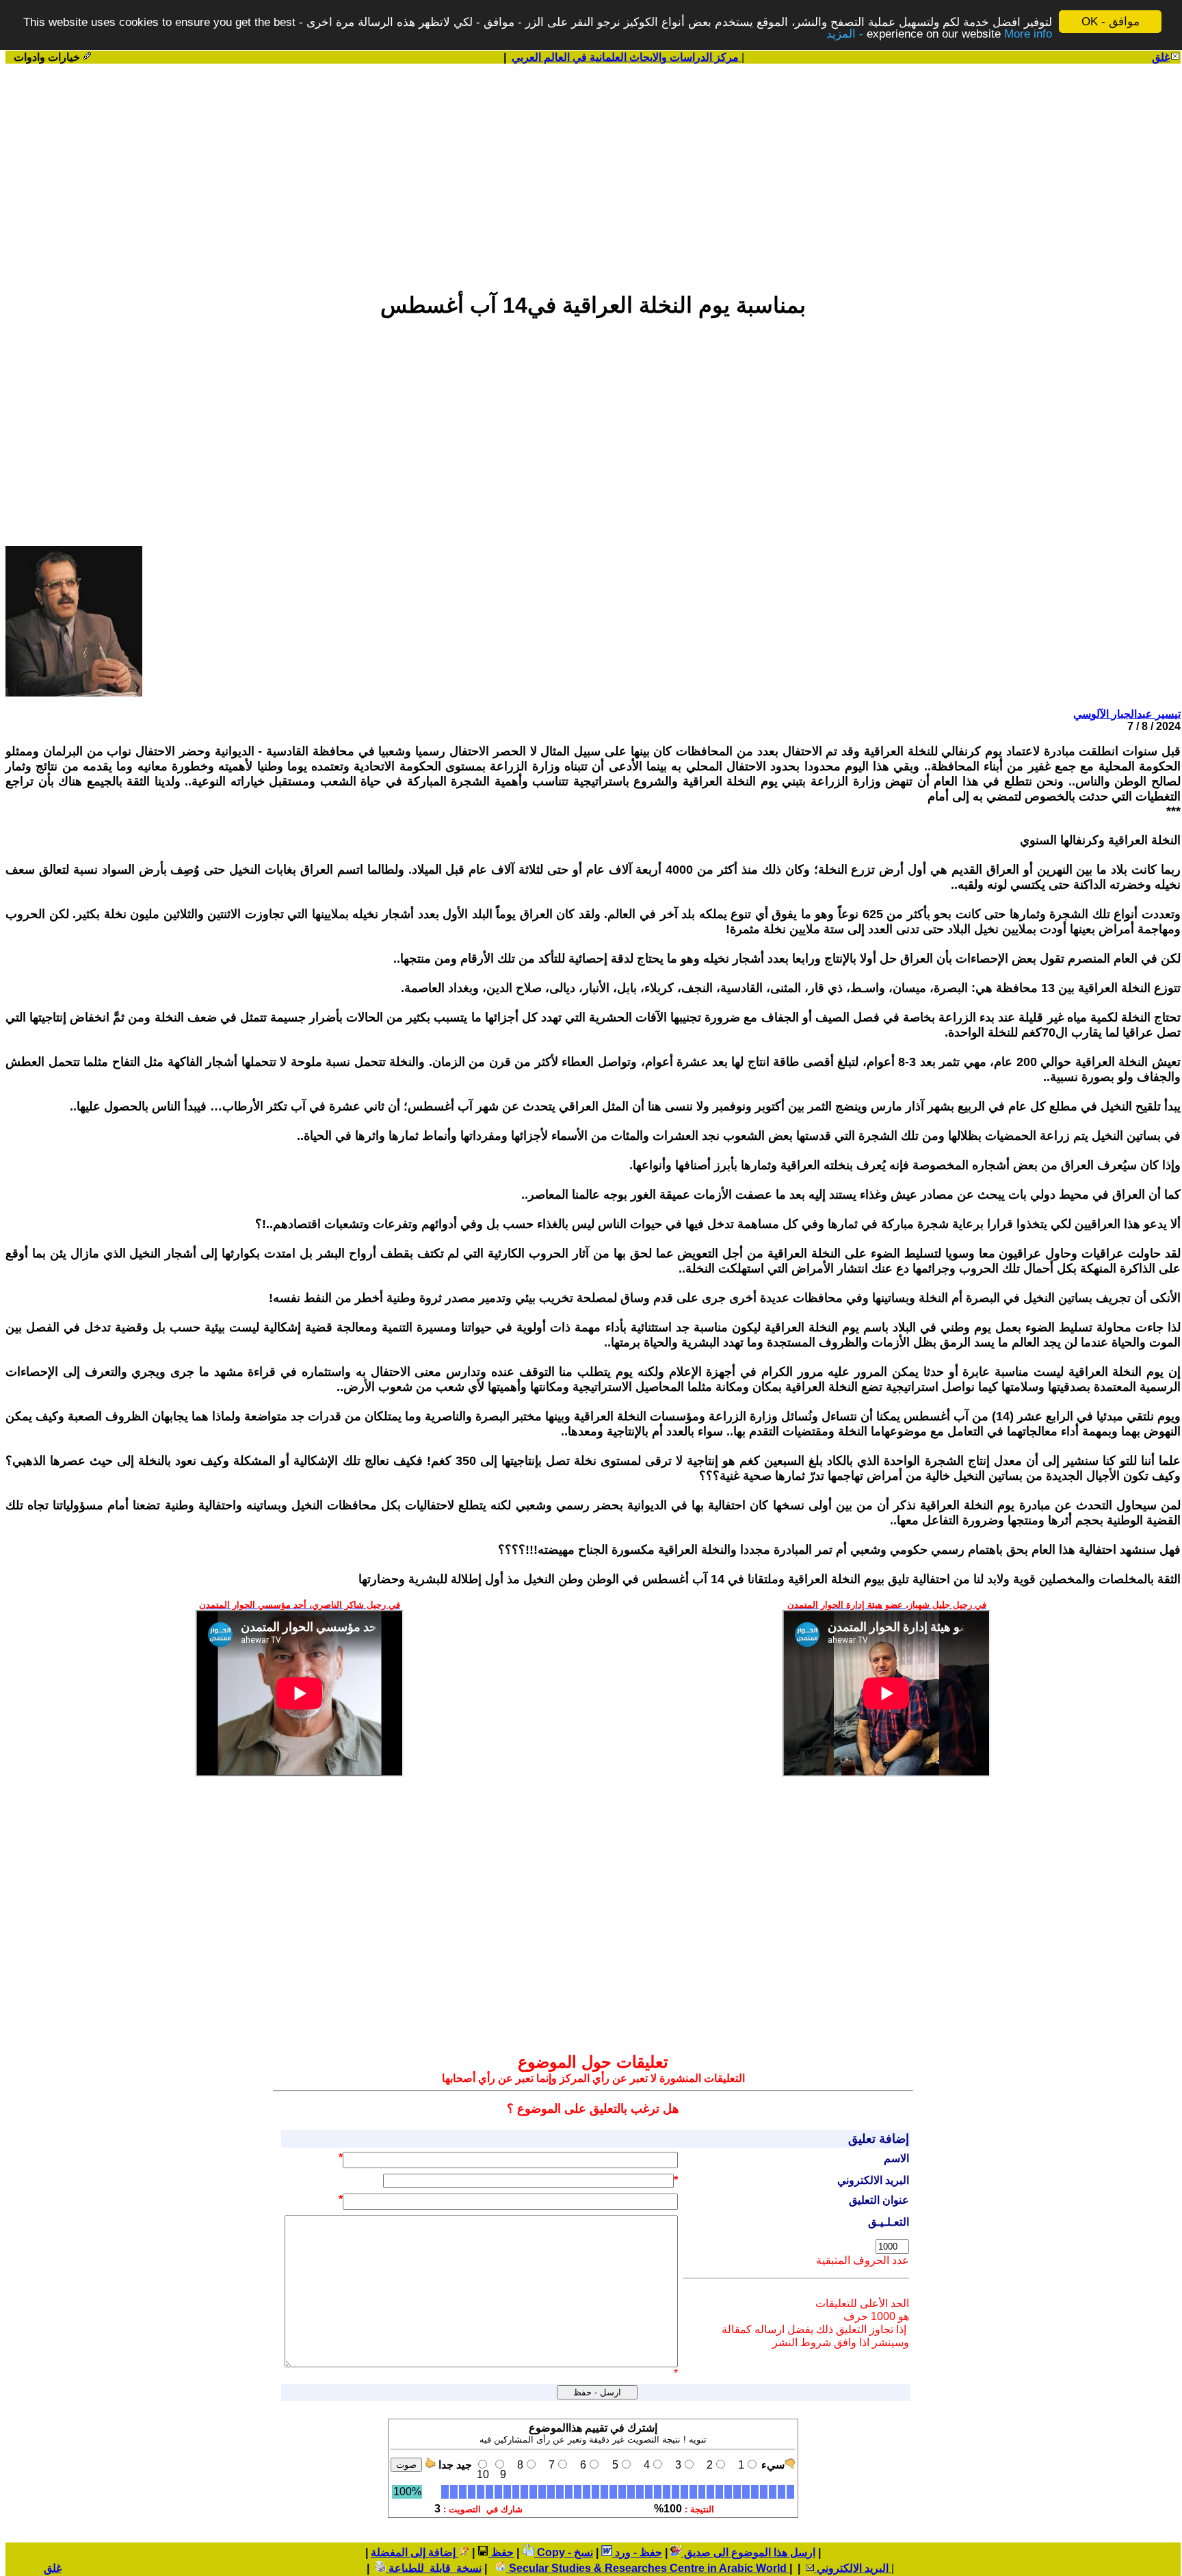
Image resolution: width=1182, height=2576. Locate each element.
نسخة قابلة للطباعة (434, 2568)
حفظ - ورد (637, 2552)
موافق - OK (1111, 22)
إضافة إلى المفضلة (415, 2552)
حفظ (501, 2552)
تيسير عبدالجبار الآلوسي (1127, 714)
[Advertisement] (593, 172)
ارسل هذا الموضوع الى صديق (748, 2552)
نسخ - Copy (564, 2552)
